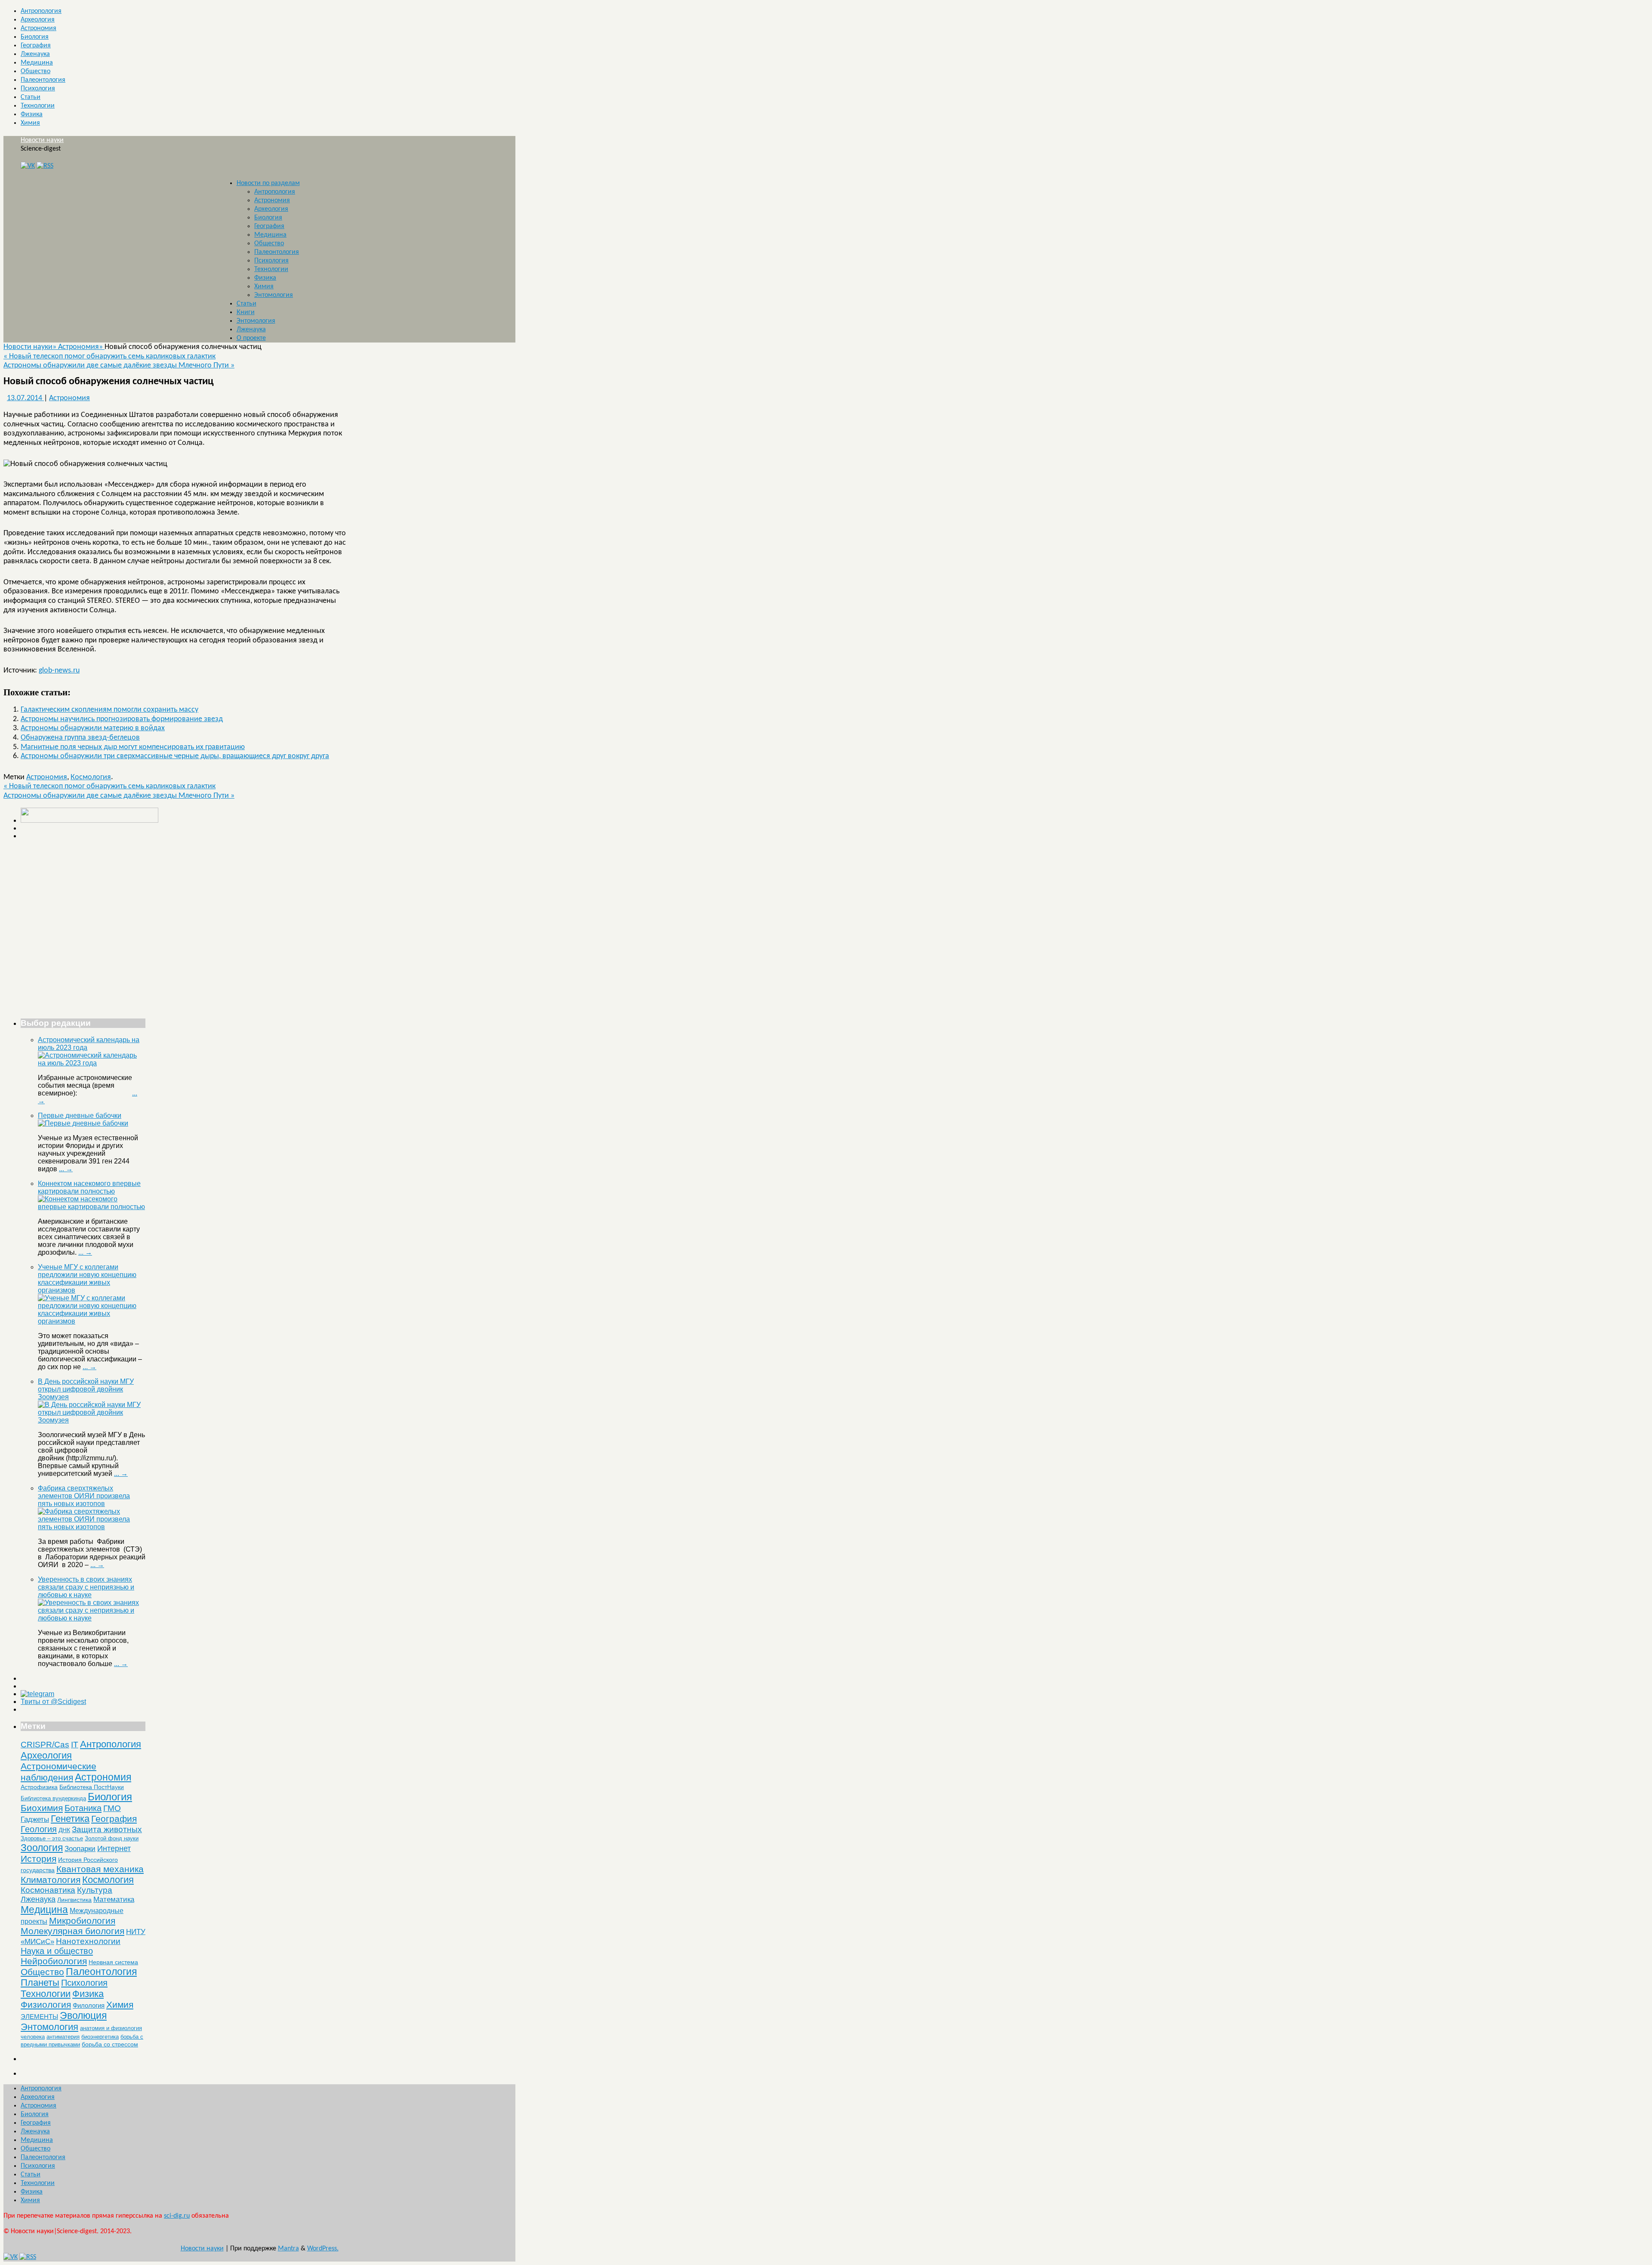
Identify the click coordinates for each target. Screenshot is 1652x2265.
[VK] (28, 166)
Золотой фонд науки (112, 1838)
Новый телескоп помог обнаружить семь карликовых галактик (109, 356)
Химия (30, 123)
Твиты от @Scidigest (53, 1702)
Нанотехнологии (88, 1941)
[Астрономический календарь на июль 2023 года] (92, 1063)
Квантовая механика (100, 1869)
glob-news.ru (59, 671)
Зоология (42, 1848)
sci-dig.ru (177, 2216)
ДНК (64, 1830)
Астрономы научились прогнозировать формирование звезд (122, 719)
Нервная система (113, 1962)
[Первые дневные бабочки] (83, 1123)
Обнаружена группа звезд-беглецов (80, 738)
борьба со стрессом (110, 2044)
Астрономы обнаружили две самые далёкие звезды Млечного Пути (119, 366)
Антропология (41, 11)
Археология (38, 20)
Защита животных (107, 1829)
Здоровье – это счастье (52, 1838)
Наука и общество (57, 1951)
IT (75, 1745)
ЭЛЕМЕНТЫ (39, 2017)
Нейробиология (54, 1961)
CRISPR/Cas (45, 1745)
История (39, 1859)
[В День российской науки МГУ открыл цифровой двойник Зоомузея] (92, 1420)
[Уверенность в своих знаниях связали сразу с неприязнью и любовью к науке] (92, 1618)
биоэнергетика (100, 2037)
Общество (35, 71)
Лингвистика (74, 1900)
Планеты (40, 1983)
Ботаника (83, 1808)
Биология (35, 37)
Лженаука (35, 54)
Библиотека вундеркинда (53, 1798)
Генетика (70, 1819)
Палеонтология (43, 80)
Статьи (31, 97)
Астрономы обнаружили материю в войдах (93, 728)
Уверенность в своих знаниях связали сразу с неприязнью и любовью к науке (86, 1587)
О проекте (251, 338)
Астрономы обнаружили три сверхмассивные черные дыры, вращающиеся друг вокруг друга (175, 756)
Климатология (51, 1880)
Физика (32, 114)
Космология (91, 777)
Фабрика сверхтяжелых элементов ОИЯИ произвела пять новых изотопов (84, 1496)
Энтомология (274, 295)
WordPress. (323, 2249)
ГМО (112, 1808)
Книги (246, 312)
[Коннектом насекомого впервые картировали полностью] (92, 1207)
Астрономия (39, 28)
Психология (38, 89)
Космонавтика (48, 1890)
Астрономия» (81, 347)
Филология (89, 2005)
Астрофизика (39, 1787)
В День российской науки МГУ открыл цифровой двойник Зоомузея (86, 1389)
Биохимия (42, 1808)
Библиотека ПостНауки (92, 1787)
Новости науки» (31, 347)
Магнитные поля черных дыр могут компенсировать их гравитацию (133, 747)
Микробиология (82, 1921)
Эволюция (83, 2015)
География (36, 46)
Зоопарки (80, 1849)
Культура (95, 1890)
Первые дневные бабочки (80, 1116)
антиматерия (63, 2037)
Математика (114, 1899)
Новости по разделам (268, 183)
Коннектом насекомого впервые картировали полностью (89, 1187)
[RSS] (45, 166)
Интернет (114, 1848)
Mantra (288, 2249)
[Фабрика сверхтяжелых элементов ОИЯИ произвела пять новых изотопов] (92, 1527)
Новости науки (42, 140)
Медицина (37, 63)
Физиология (46, 2004)
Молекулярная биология (72, 1931)
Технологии (38, 106)
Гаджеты (35, 1819)
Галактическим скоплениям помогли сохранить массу (109, 710)
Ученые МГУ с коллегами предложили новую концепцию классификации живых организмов (87, 1279)
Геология (39, 1829)
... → (66, 1169)
